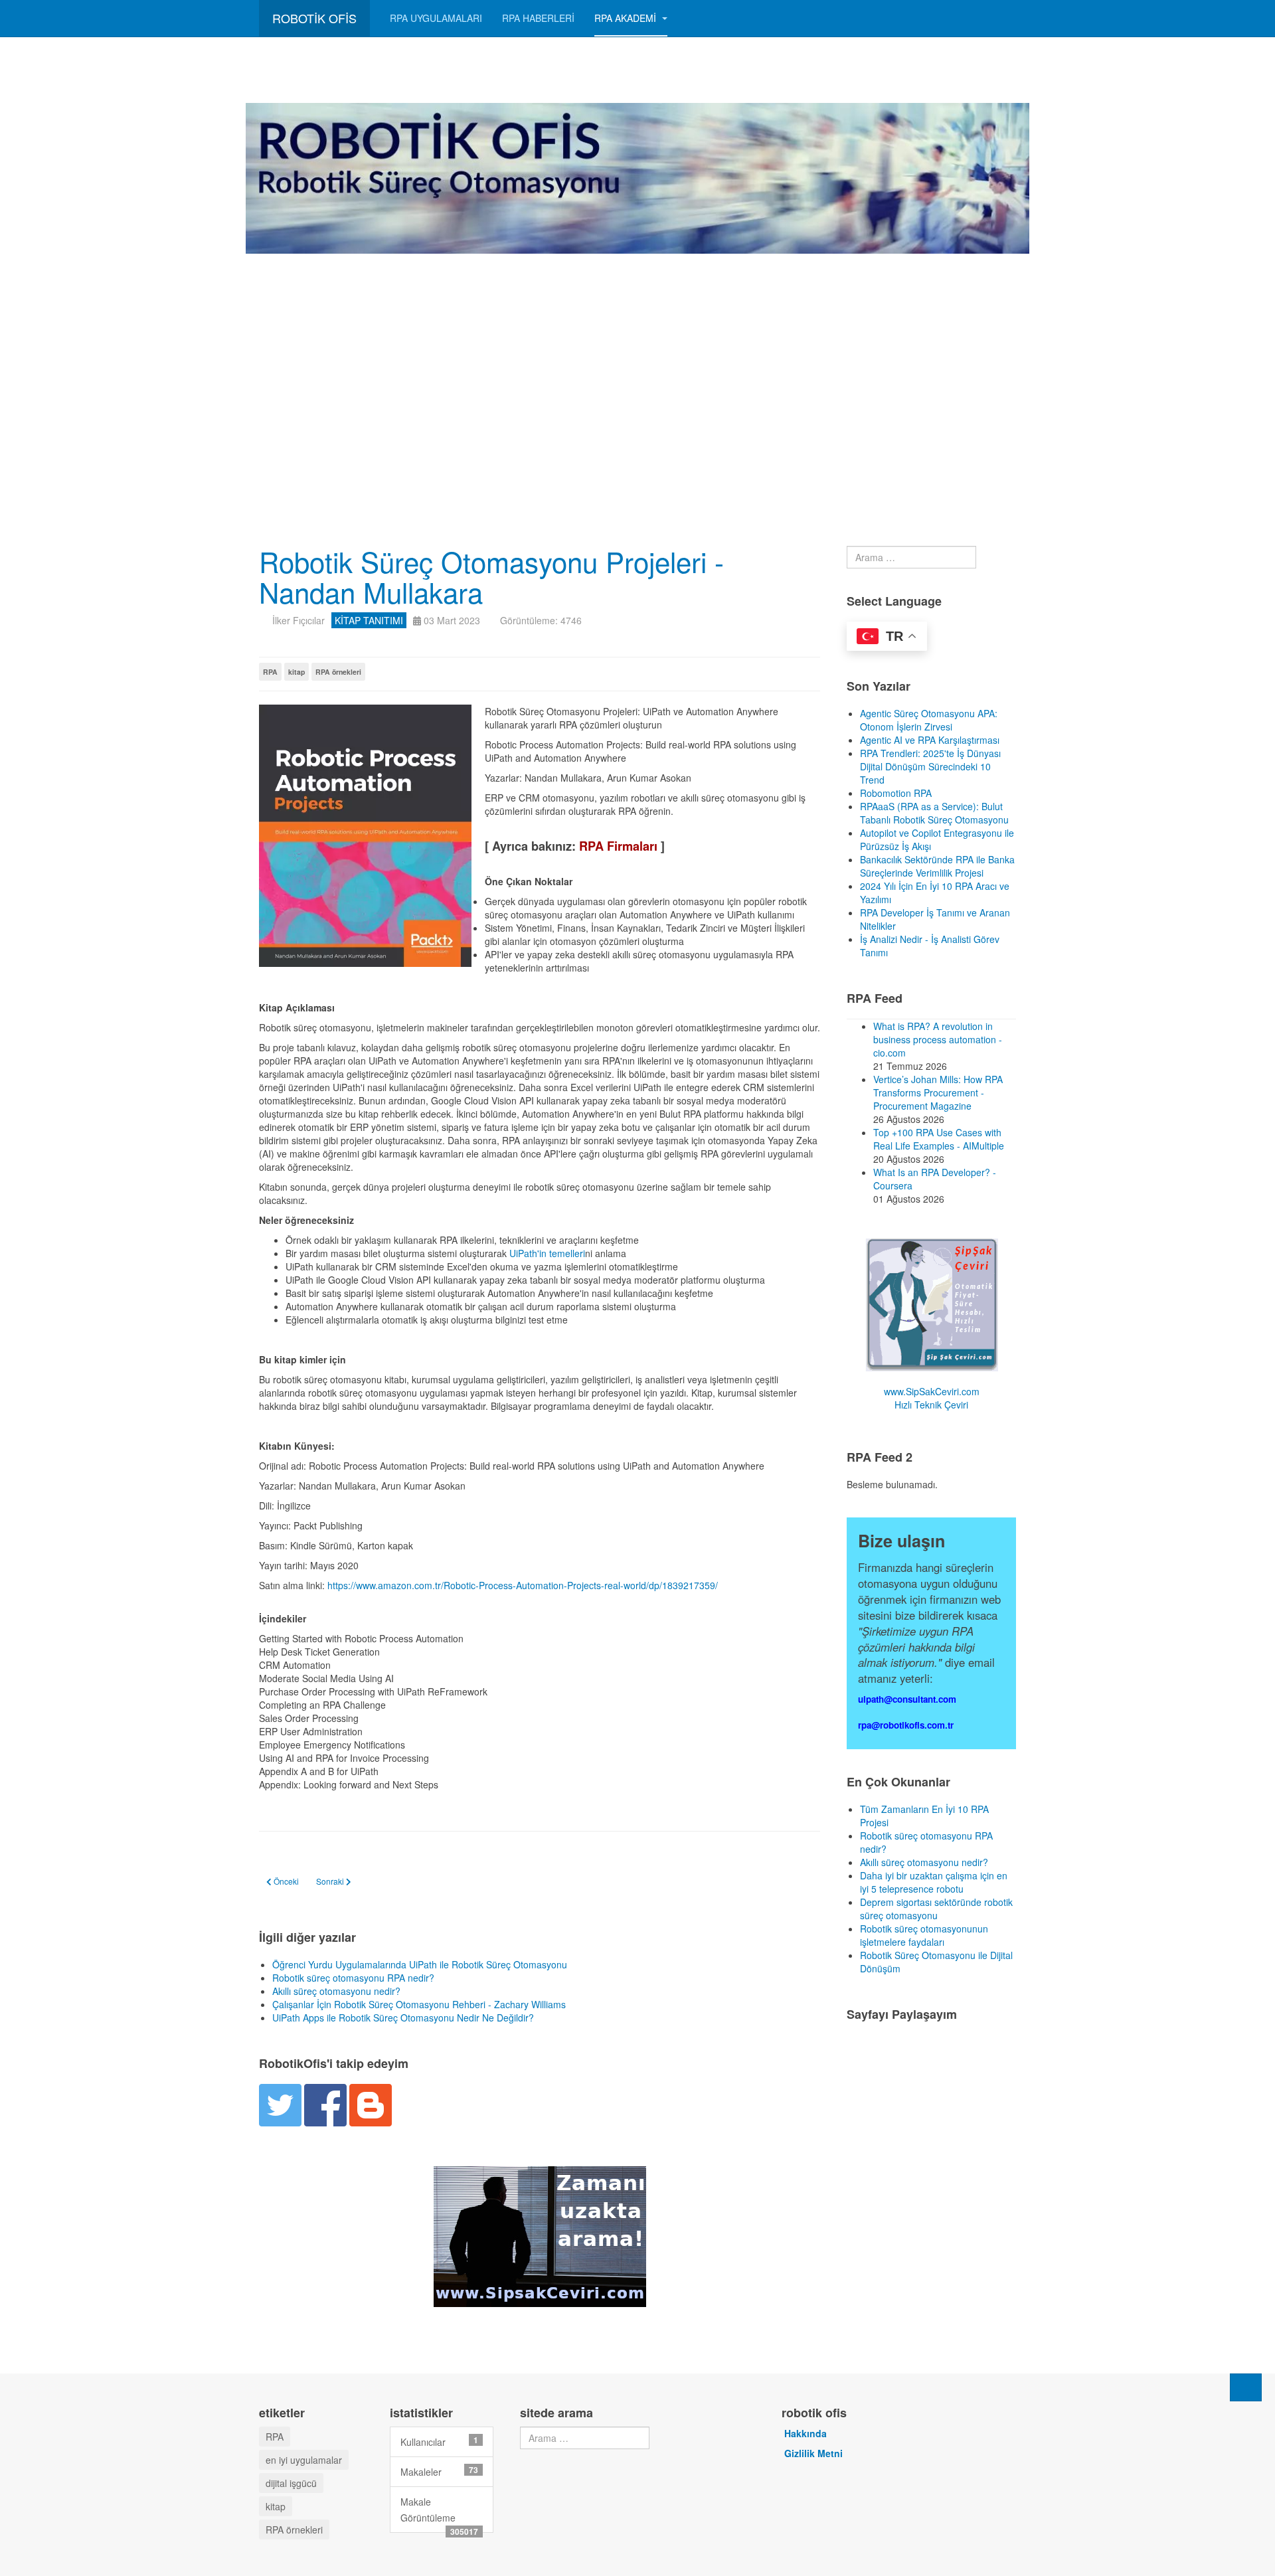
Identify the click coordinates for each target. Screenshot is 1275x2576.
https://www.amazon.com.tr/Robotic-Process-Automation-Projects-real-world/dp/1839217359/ (523, 1585)
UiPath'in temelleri (547, 1253)
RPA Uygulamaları (436, 18)
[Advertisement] (637, 353)
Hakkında (806, 2433)
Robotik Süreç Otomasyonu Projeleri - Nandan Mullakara (491, 576)
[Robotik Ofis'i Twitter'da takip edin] (280, 2103)
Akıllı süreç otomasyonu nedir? (336, 1991)
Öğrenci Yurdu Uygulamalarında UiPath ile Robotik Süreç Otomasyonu (420, 1964)
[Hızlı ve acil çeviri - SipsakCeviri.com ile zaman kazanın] (540, 2235)
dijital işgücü (291, 2483)
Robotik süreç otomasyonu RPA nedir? (353, 1978)
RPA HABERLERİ (538, 18)
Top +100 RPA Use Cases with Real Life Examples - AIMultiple (939, 1139)
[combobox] (911, 557)
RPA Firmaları (618, 846)
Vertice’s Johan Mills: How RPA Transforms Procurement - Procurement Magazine (938, 1092)
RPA (270, 672)
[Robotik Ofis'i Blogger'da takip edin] (371, 2103)
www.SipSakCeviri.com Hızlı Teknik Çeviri (932, 1398)
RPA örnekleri (338, 672)
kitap (297, 672)
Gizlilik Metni (813, 2453)
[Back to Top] (1246, 2387)
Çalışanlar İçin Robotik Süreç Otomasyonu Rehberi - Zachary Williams (419, 2004)
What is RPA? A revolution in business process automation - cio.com (938, 1039)
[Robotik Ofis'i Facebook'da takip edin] (325, 2103)
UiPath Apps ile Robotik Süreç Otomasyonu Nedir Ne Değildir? (403, 2018)
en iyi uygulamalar (304, 2460)
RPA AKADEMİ (627, 18)
